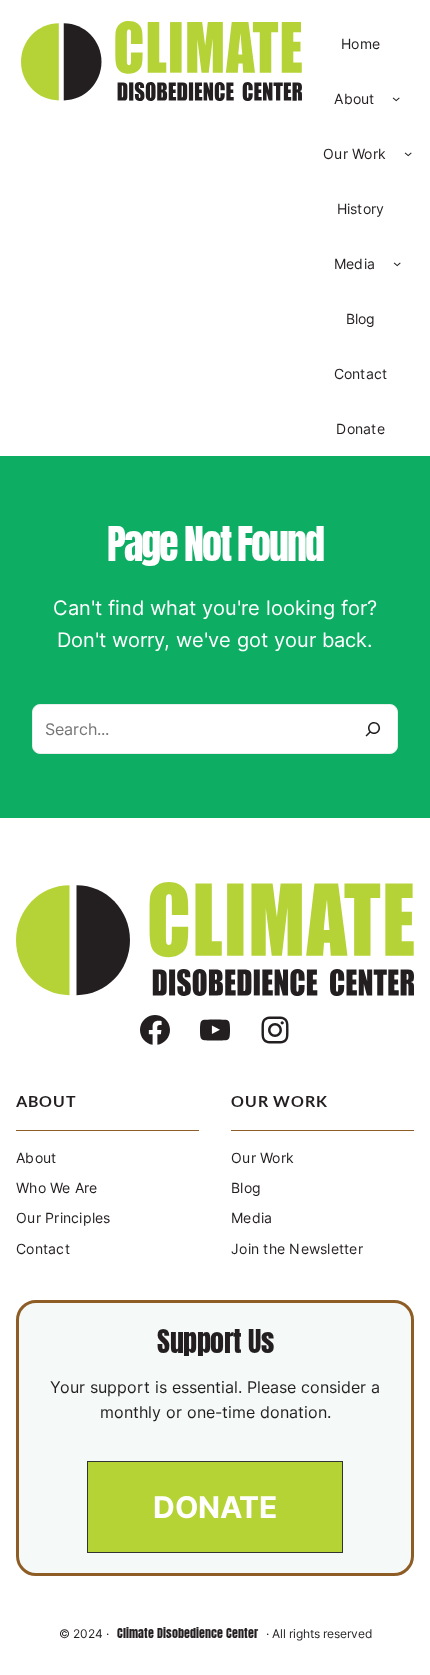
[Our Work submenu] (408, 153)
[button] (215, 1507)
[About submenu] (396, 98)
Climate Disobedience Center (187, 1633)
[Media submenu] (397, 263)
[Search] (373, 729)
